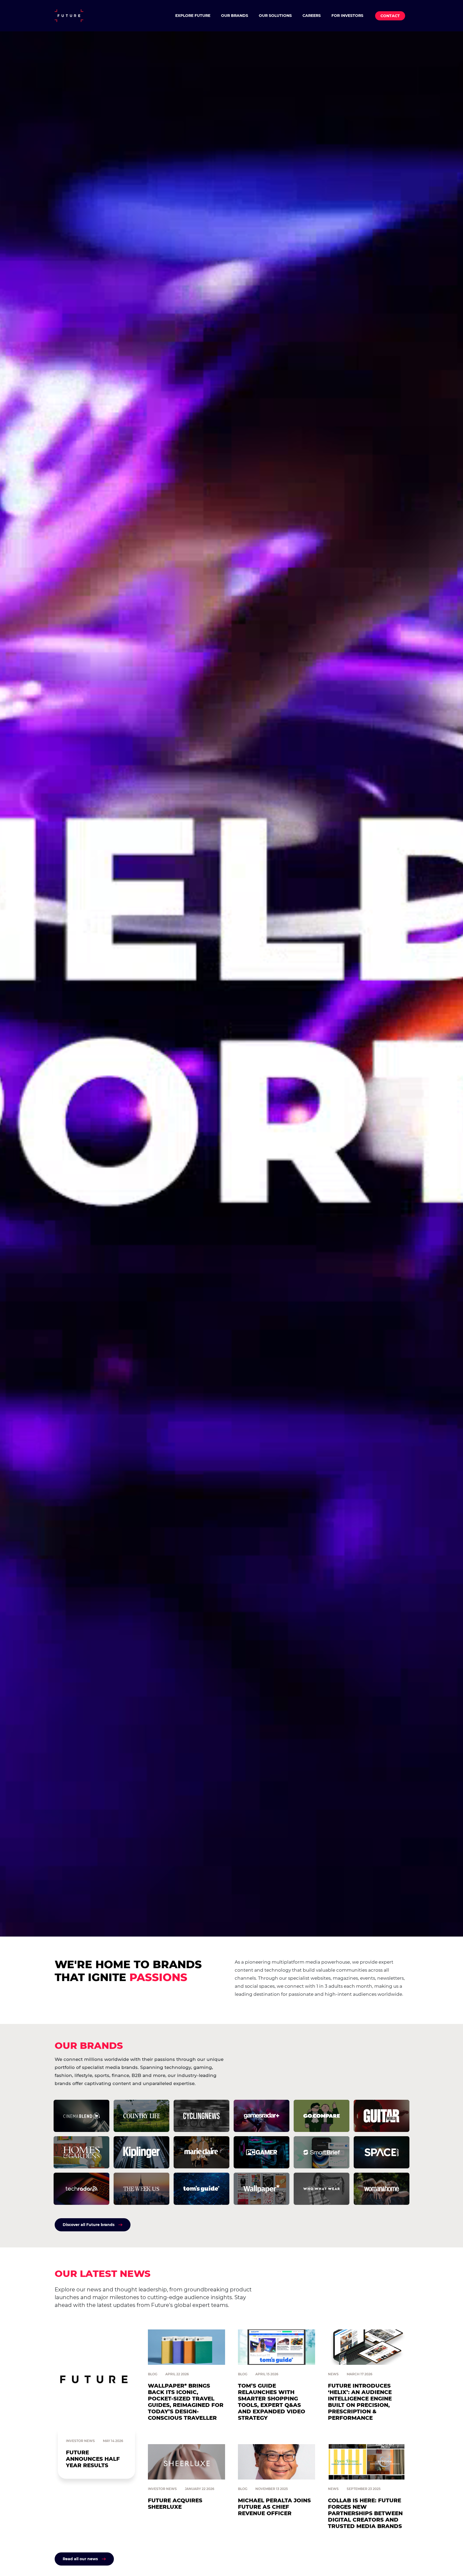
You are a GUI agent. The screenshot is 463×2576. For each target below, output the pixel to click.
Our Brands (235, 16)
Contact (390, 16)
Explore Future (193, 16)
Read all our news (80, 2559)
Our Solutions (275, 16)
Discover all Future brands (89, 2225)
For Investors (347, 16)
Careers (312, 16)
